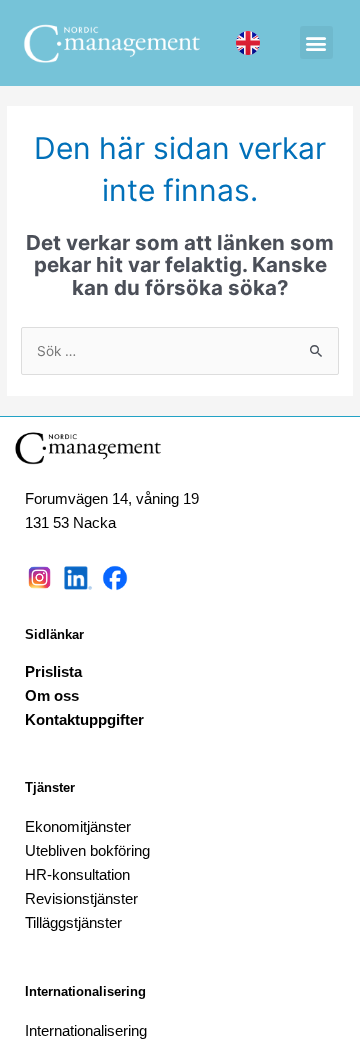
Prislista (53, 671)
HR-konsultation (77, 874)
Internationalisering (85, 991)
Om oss (52, 695)
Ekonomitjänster (78, 826)
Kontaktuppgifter (84, 719)
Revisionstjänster (81, 898)
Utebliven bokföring (87, 850)
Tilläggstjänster (73, 922)
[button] (316, 42)
